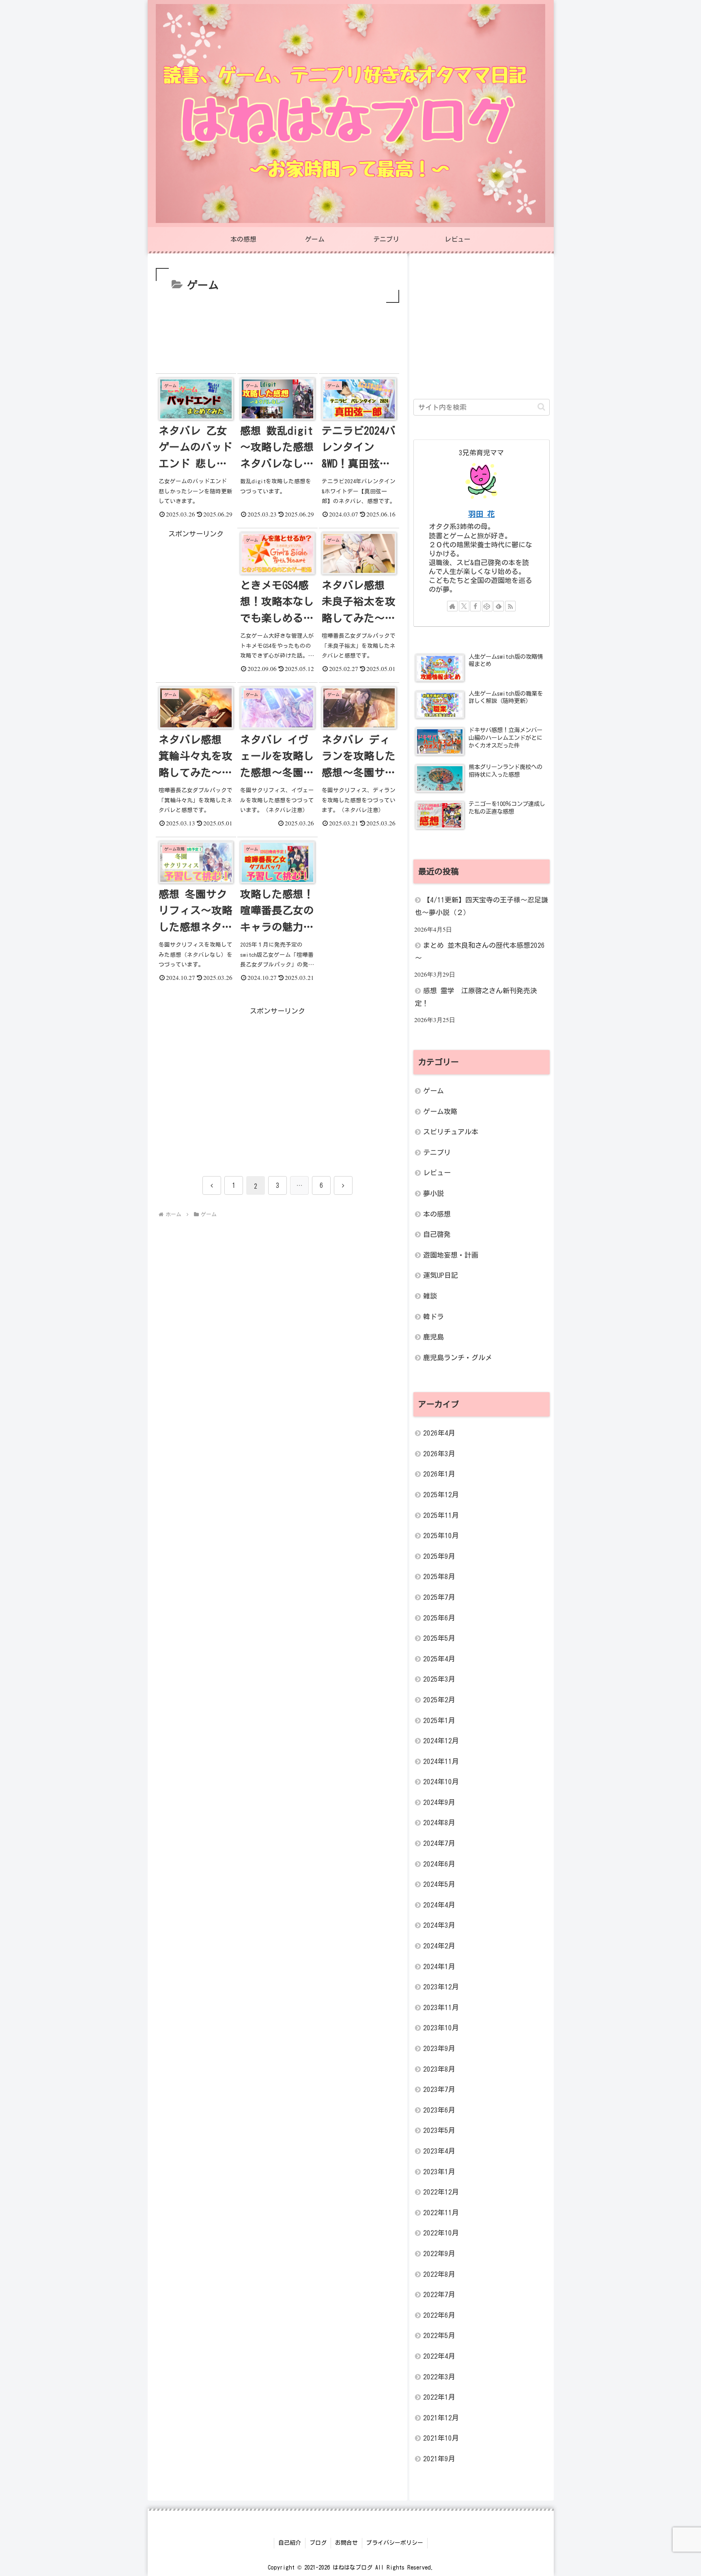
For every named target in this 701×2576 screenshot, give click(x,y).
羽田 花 (482, 514)
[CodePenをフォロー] (487, 606)
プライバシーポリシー (395, 2543)
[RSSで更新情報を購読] (510, 606)
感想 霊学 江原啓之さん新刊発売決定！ (476, 997)
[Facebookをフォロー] (475, 606)
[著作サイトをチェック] (452, 606)
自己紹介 (290, 2543)
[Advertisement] (277, 329)
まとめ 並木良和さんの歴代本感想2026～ (480, 952)
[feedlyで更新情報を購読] (499, 606)
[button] (541, 407)
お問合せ (346, 2543)
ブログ (318, 2543)
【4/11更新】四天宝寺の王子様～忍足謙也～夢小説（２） (482, 906)
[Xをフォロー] (464, 606)
